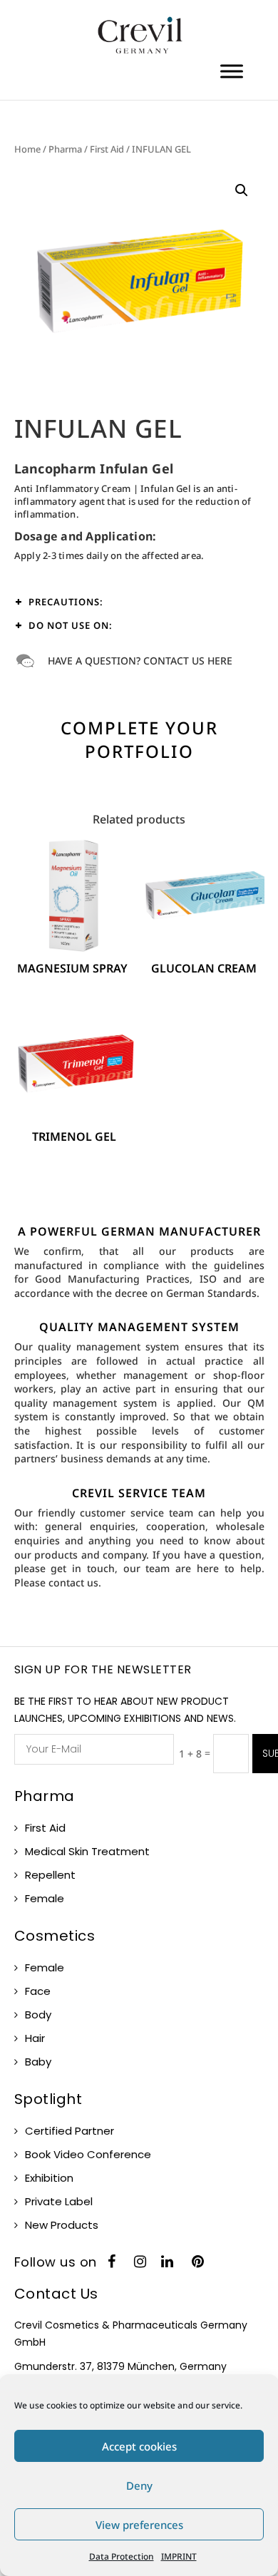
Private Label (59, 2201)
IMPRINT (179, 2556)
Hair (35, 2038)
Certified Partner (69, 2131)
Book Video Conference (88, 2154)
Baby (38, 2062)
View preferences (139, 2525)
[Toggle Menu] (232, 71)
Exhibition (49, 2178)
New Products (62, 2225)
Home (27, 149)
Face (38, 1991)
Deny (139, 2485)
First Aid (107, 149)
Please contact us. (58, 1582)
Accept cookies (139, 2446)
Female (45, 1898)
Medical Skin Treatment (87, 1851)
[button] (242, 190)
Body (38, 2015)
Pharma (65, 149)
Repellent (50, 1875)
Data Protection (122, 2556)
